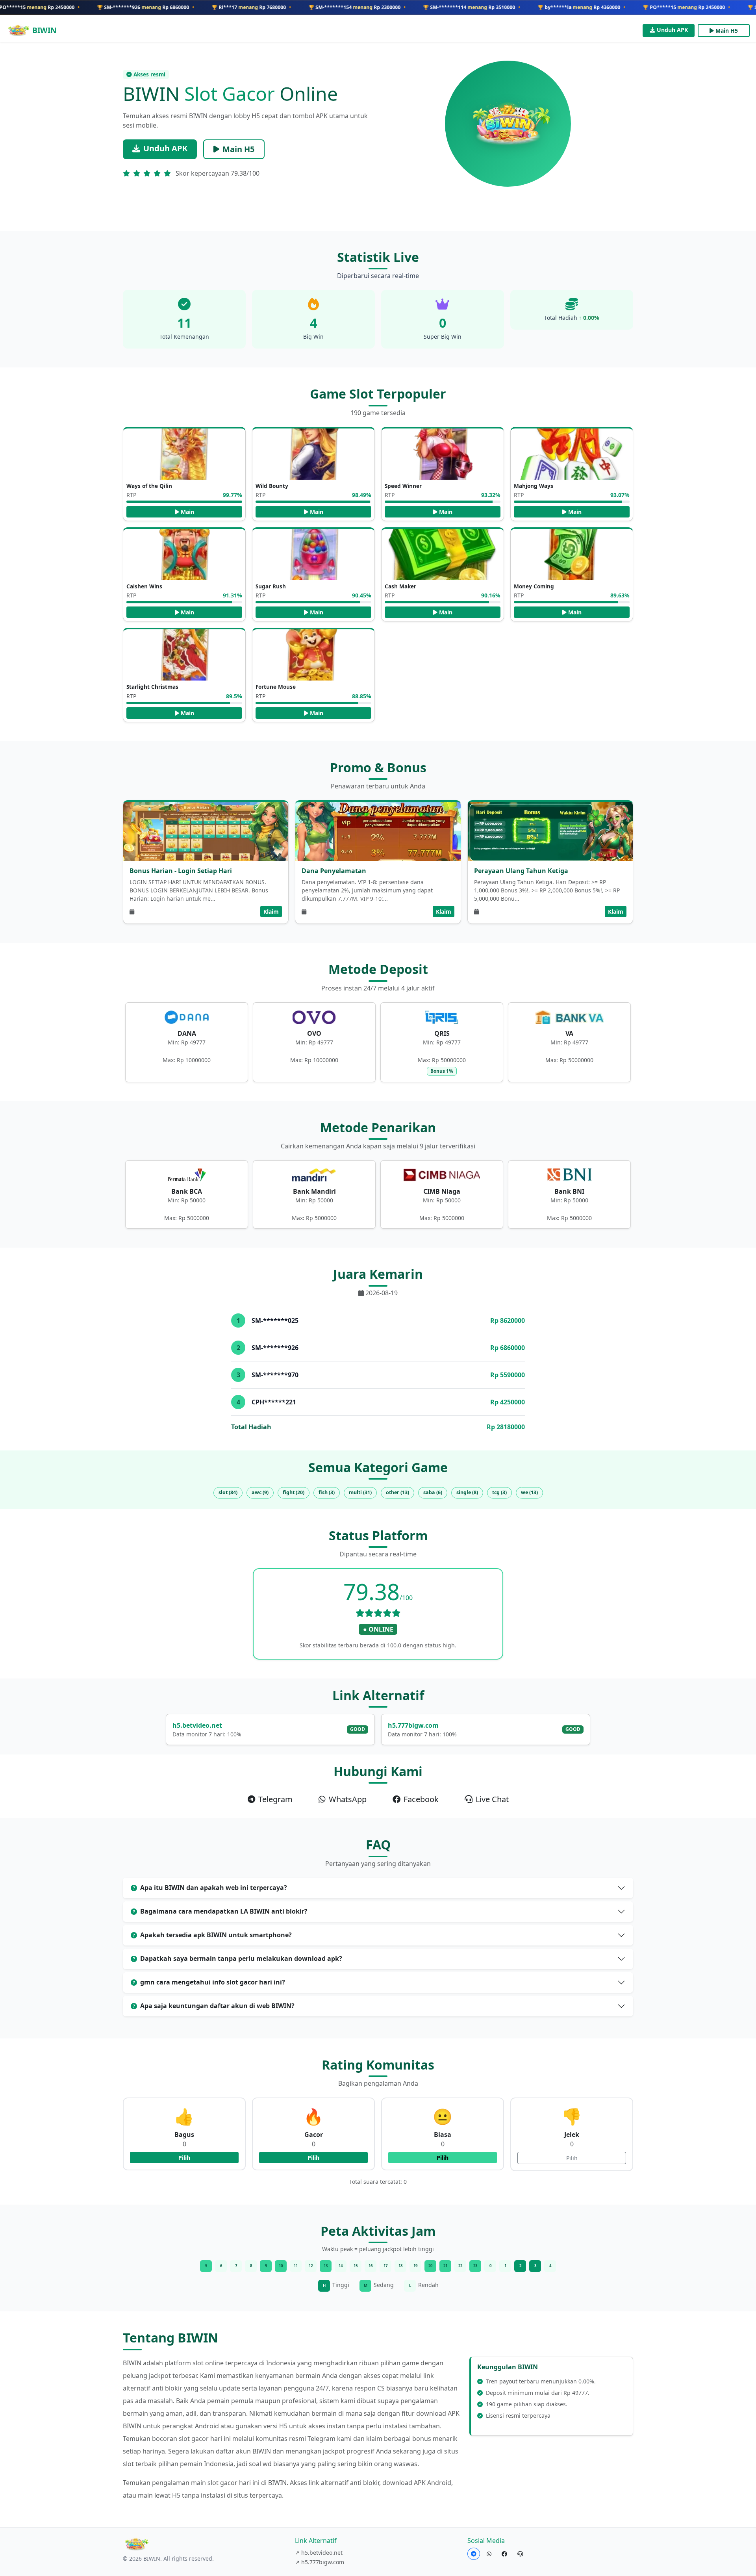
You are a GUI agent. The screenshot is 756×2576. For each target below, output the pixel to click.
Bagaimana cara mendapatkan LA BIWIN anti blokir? (224, 1911)
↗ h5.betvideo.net (319, 2553)
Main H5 (727, 31)
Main (187, 512)
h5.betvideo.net (197, 1725)
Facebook (421, 1799)
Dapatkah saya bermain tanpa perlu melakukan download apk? (241, 1958)
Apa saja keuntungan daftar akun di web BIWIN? (217, 2006)
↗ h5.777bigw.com (320, 2562)
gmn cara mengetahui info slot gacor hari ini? (213, 1982)
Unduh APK (672, 30)
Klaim (271, 912)
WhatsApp (348, 1799)
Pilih (184, 2158)
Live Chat (492, 1799)
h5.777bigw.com (413, 1725)
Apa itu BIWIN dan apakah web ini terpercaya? (214, 1888)
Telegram (275, 1799)
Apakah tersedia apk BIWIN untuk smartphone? (216, 1935)
